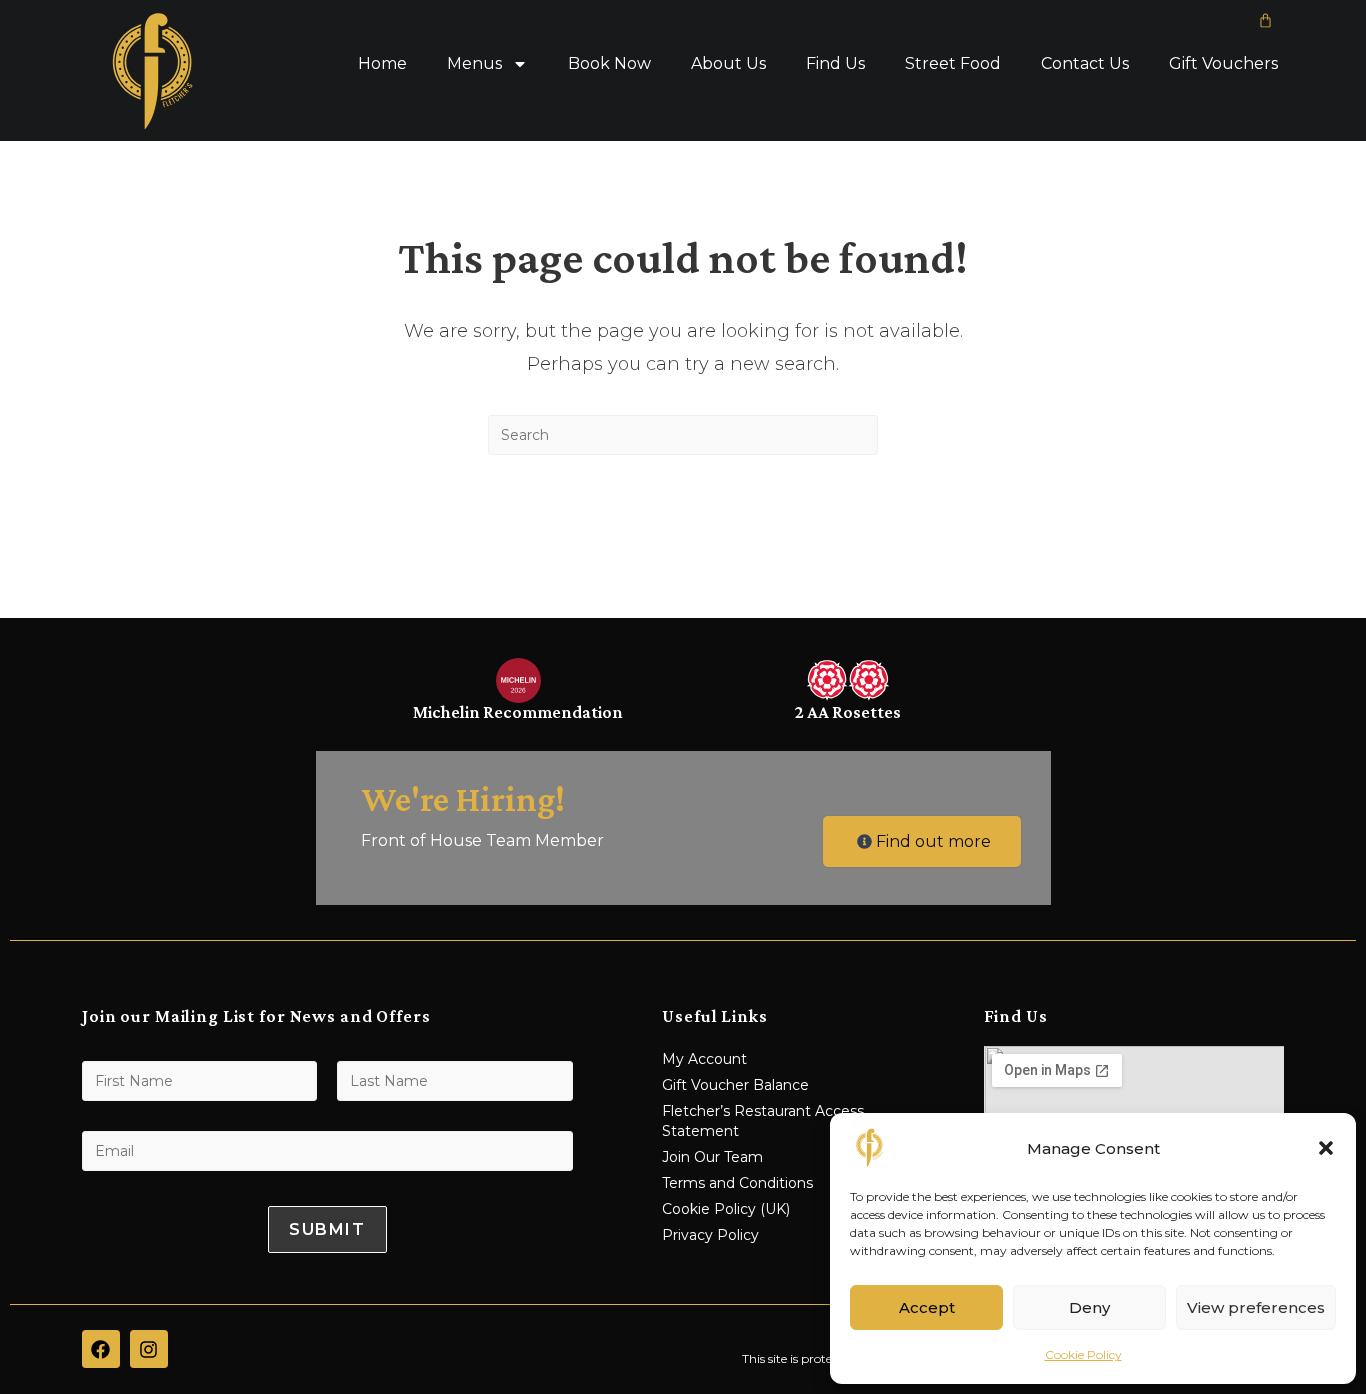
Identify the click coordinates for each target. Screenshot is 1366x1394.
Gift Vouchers (1223, 63)
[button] (1326, 1148)
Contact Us (1085, 63)
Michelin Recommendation (518, 712)
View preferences (1256, 1307)
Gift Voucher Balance (735, 1085)
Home (382, 63)
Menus (474, 63)
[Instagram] (149, 1349)
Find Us (835, 63)
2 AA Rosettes (848, 712)
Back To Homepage (683, 536)
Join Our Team (712, 1157)
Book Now (609, 63)
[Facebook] (101, 1349)
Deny (1089, 1307)
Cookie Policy (1083, 1354)
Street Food (953, 63)
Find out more (933, 841)
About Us (728, 63)
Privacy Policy (710, 1235)
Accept (927, 1307)
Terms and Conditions (737, 1183)
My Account (704, 1059)
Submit (327, 1229)
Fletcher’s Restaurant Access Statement (763, 1121)
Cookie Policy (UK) (726, 1209)
